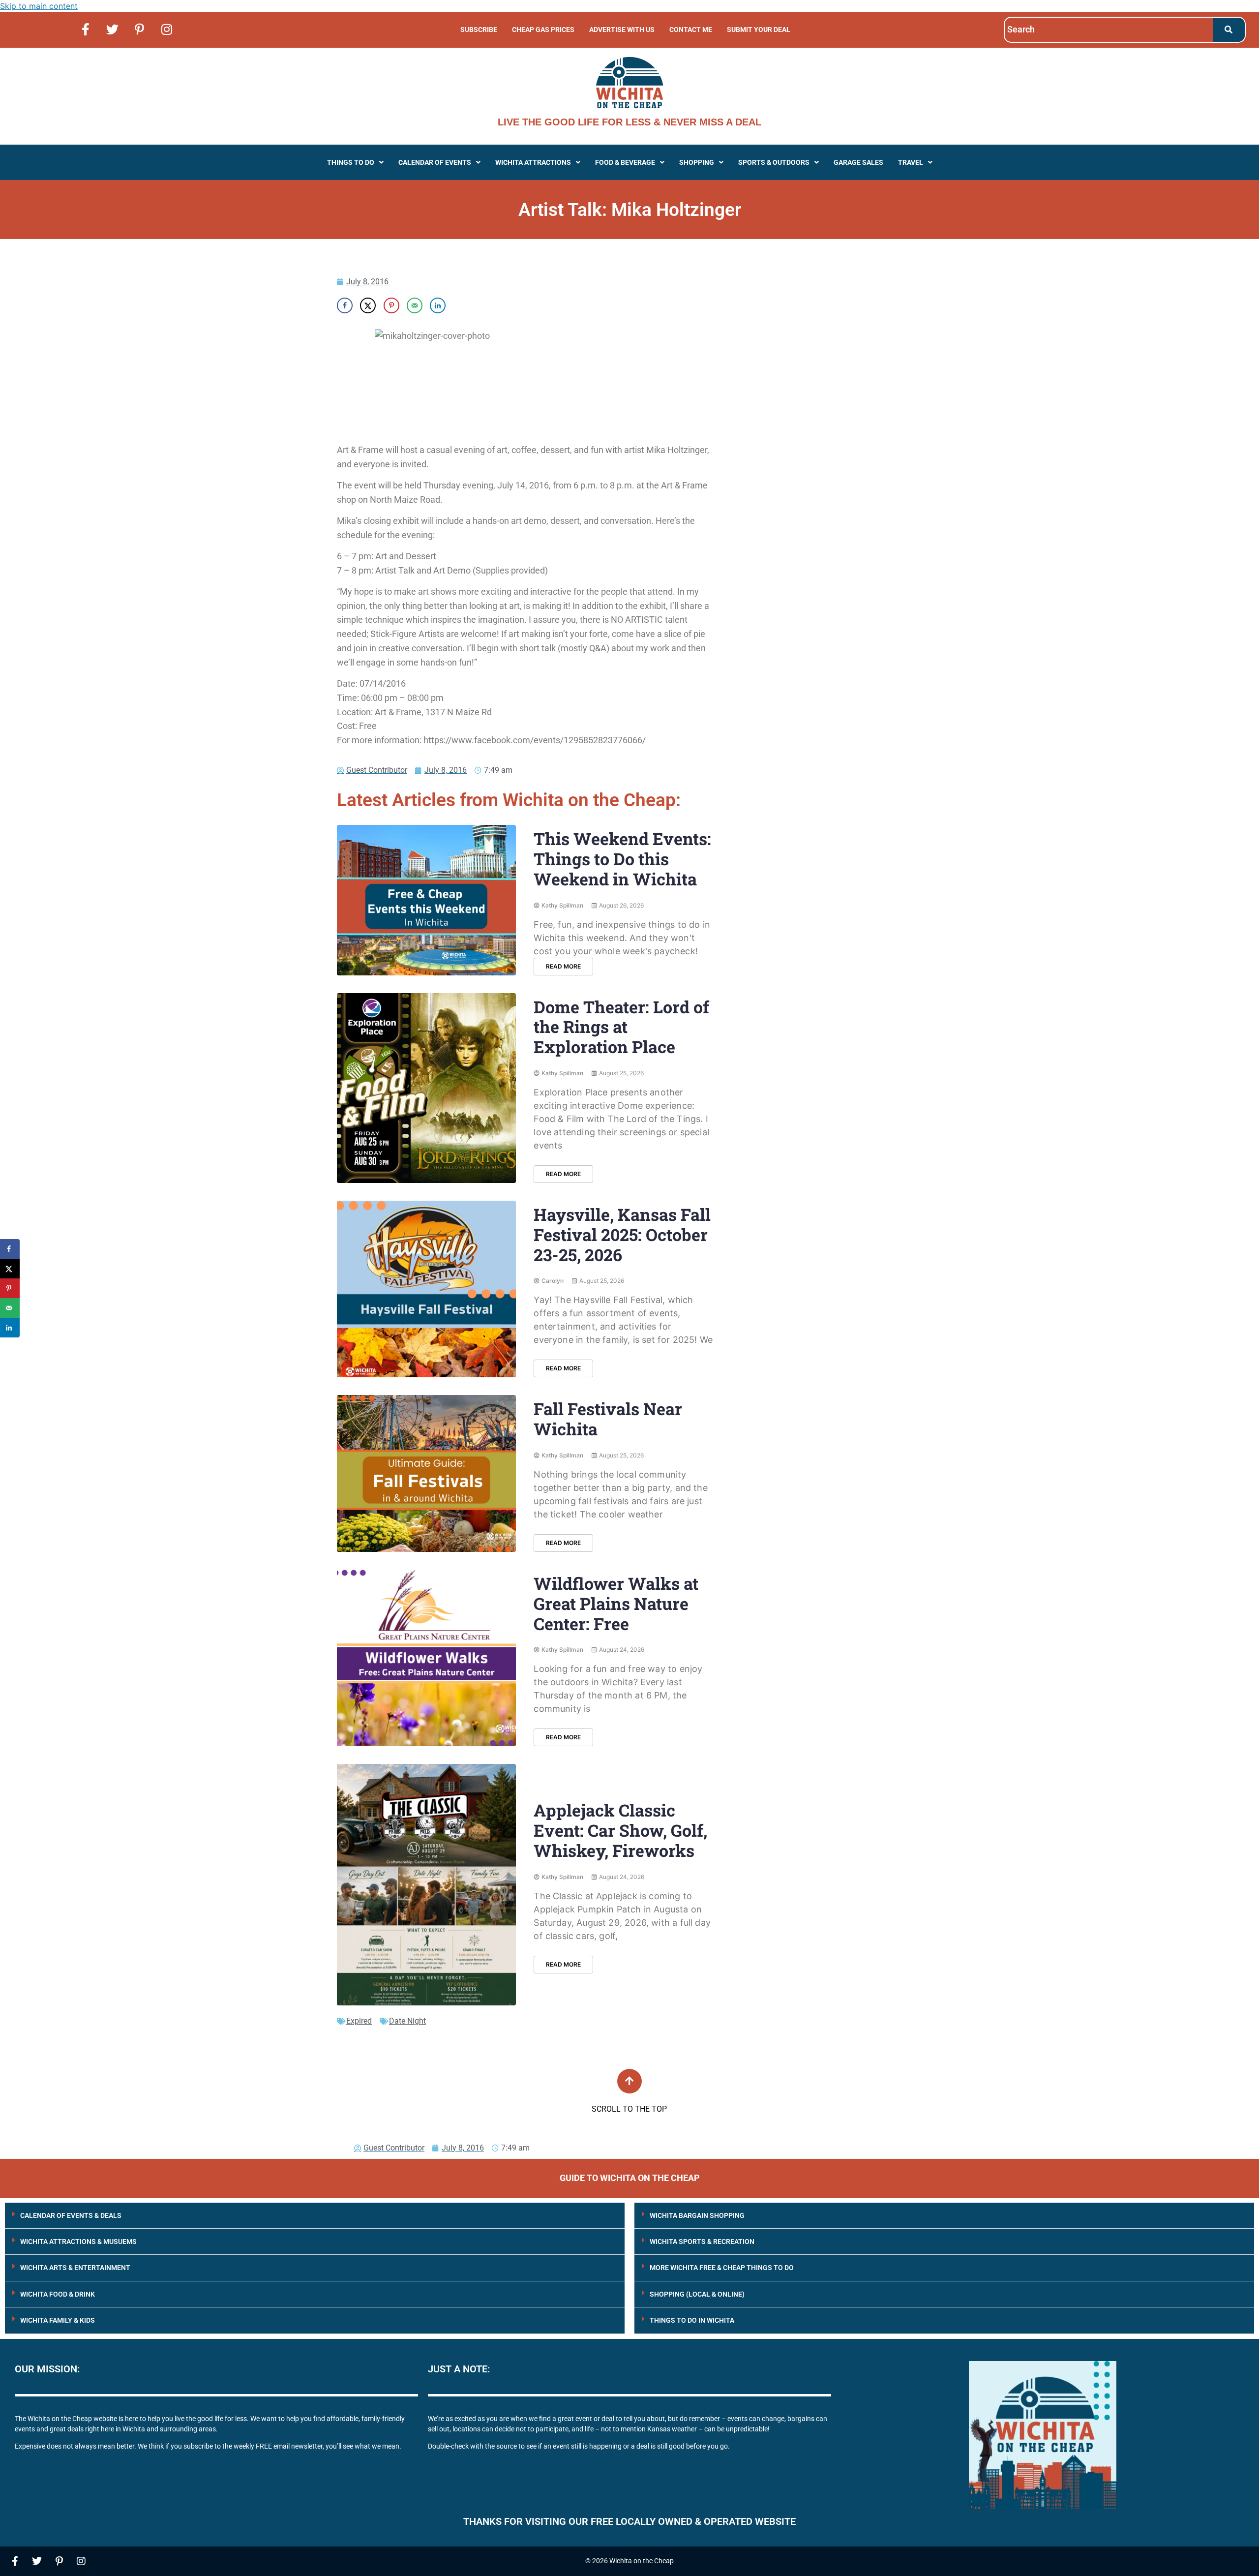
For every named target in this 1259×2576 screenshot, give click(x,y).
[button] (355, 162)
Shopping (697, 162)
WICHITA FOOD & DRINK (58, 2294)
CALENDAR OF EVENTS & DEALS (71, 2215)
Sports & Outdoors (774, 162)
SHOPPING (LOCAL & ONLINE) (697, 2294)
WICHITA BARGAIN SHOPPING (697, 2215)
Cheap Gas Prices (543, 30)
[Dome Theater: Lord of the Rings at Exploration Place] (426, 1088)
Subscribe (479, 30)
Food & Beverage (625, 162)
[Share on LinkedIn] (438, 305)
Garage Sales (858, 162)
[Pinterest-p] (140, 29)
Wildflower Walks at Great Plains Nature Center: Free (616, 1603)
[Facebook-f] (86, 29)
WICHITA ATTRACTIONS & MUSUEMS (78, 2242)
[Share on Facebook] (345, 305)
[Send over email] (415, 305)
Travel (911, 162)
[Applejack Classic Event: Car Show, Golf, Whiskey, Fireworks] (426, 1885)
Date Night (407, 2021)
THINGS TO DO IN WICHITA (692, 2320)
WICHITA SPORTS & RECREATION (702, 2242)
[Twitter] (113, 29)
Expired (359, 2021)
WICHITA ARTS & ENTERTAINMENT (75, 2268)
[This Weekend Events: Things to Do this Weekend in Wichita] (426, 900)
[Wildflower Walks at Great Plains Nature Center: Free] (426, 1658)
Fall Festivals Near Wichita (608, 1419)
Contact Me (691, 30)
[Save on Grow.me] (461, 305)
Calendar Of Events (435, 162)
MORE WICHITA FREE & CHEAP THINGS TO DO (722, 2268)
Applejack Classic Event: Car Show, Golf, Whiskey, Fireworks (620, 1830)
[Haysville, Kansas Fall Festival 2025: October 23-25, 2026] (426, 1289)
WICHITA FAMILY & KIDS (58, 2320)
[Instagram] (167, 29)
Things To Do (351, 162)
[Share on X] (368, 305)
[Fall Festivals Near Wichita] (426, 1473)
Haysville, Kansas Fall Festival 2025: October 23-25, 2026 (622, 1234)
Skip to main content (39, 6)
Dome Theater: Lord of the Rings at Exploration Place (621, 1027)
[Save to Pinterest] (391, 305)
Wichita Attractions (533, 162)
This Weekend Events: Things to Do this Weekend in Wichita (622, 859)
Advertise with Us (622, 30)
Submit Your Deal (759, 30)
